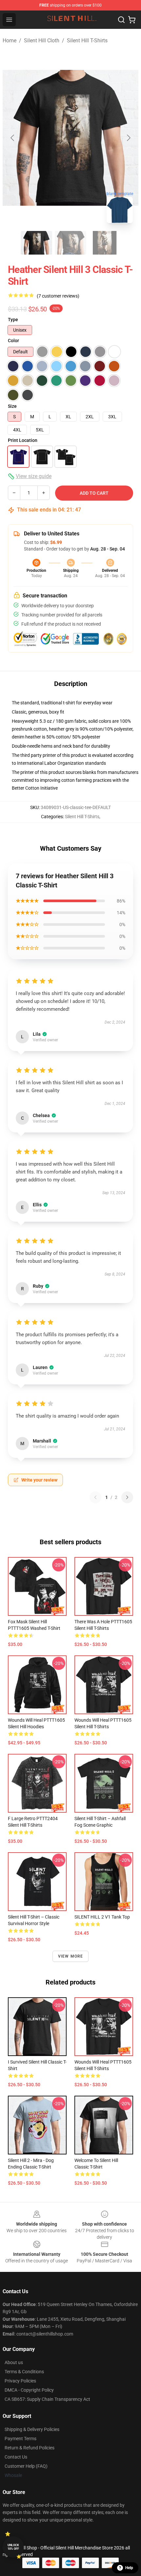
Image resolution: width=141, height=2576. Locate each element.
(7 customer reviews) (58, 296)
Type (13, 320)
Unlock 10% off (13, 2547)
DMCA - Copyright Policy (29, 2390)
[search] (121, 20)
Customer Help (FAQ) (26, 2466)
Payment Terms (20, 2439)
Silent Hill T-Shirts (87, 41)
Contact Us (16, 2457)
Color (13, 341)
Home (10, 41)
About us (14, 2362)
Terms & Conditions (24, 2372)
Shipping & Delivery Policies (32, 2429)
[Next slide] (128, 138)
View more (71, 1956)
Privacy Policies (20, 2381)
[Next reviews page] (127, 1497)
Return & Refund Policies (30, 2448)
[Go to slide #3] (105, 243)
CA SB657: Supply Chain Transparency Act (47, 2399)
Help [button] (129, 2568)
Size (12, 406)
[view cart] (132, 20)
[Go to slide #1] (36, 243)
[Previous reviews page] (95, 1497)
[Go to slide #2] (70, 243)
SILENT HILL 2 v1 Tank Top (102, 1917)
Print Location (23, 440)
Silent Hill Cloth (42, 41)
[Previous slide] (13, 138)
